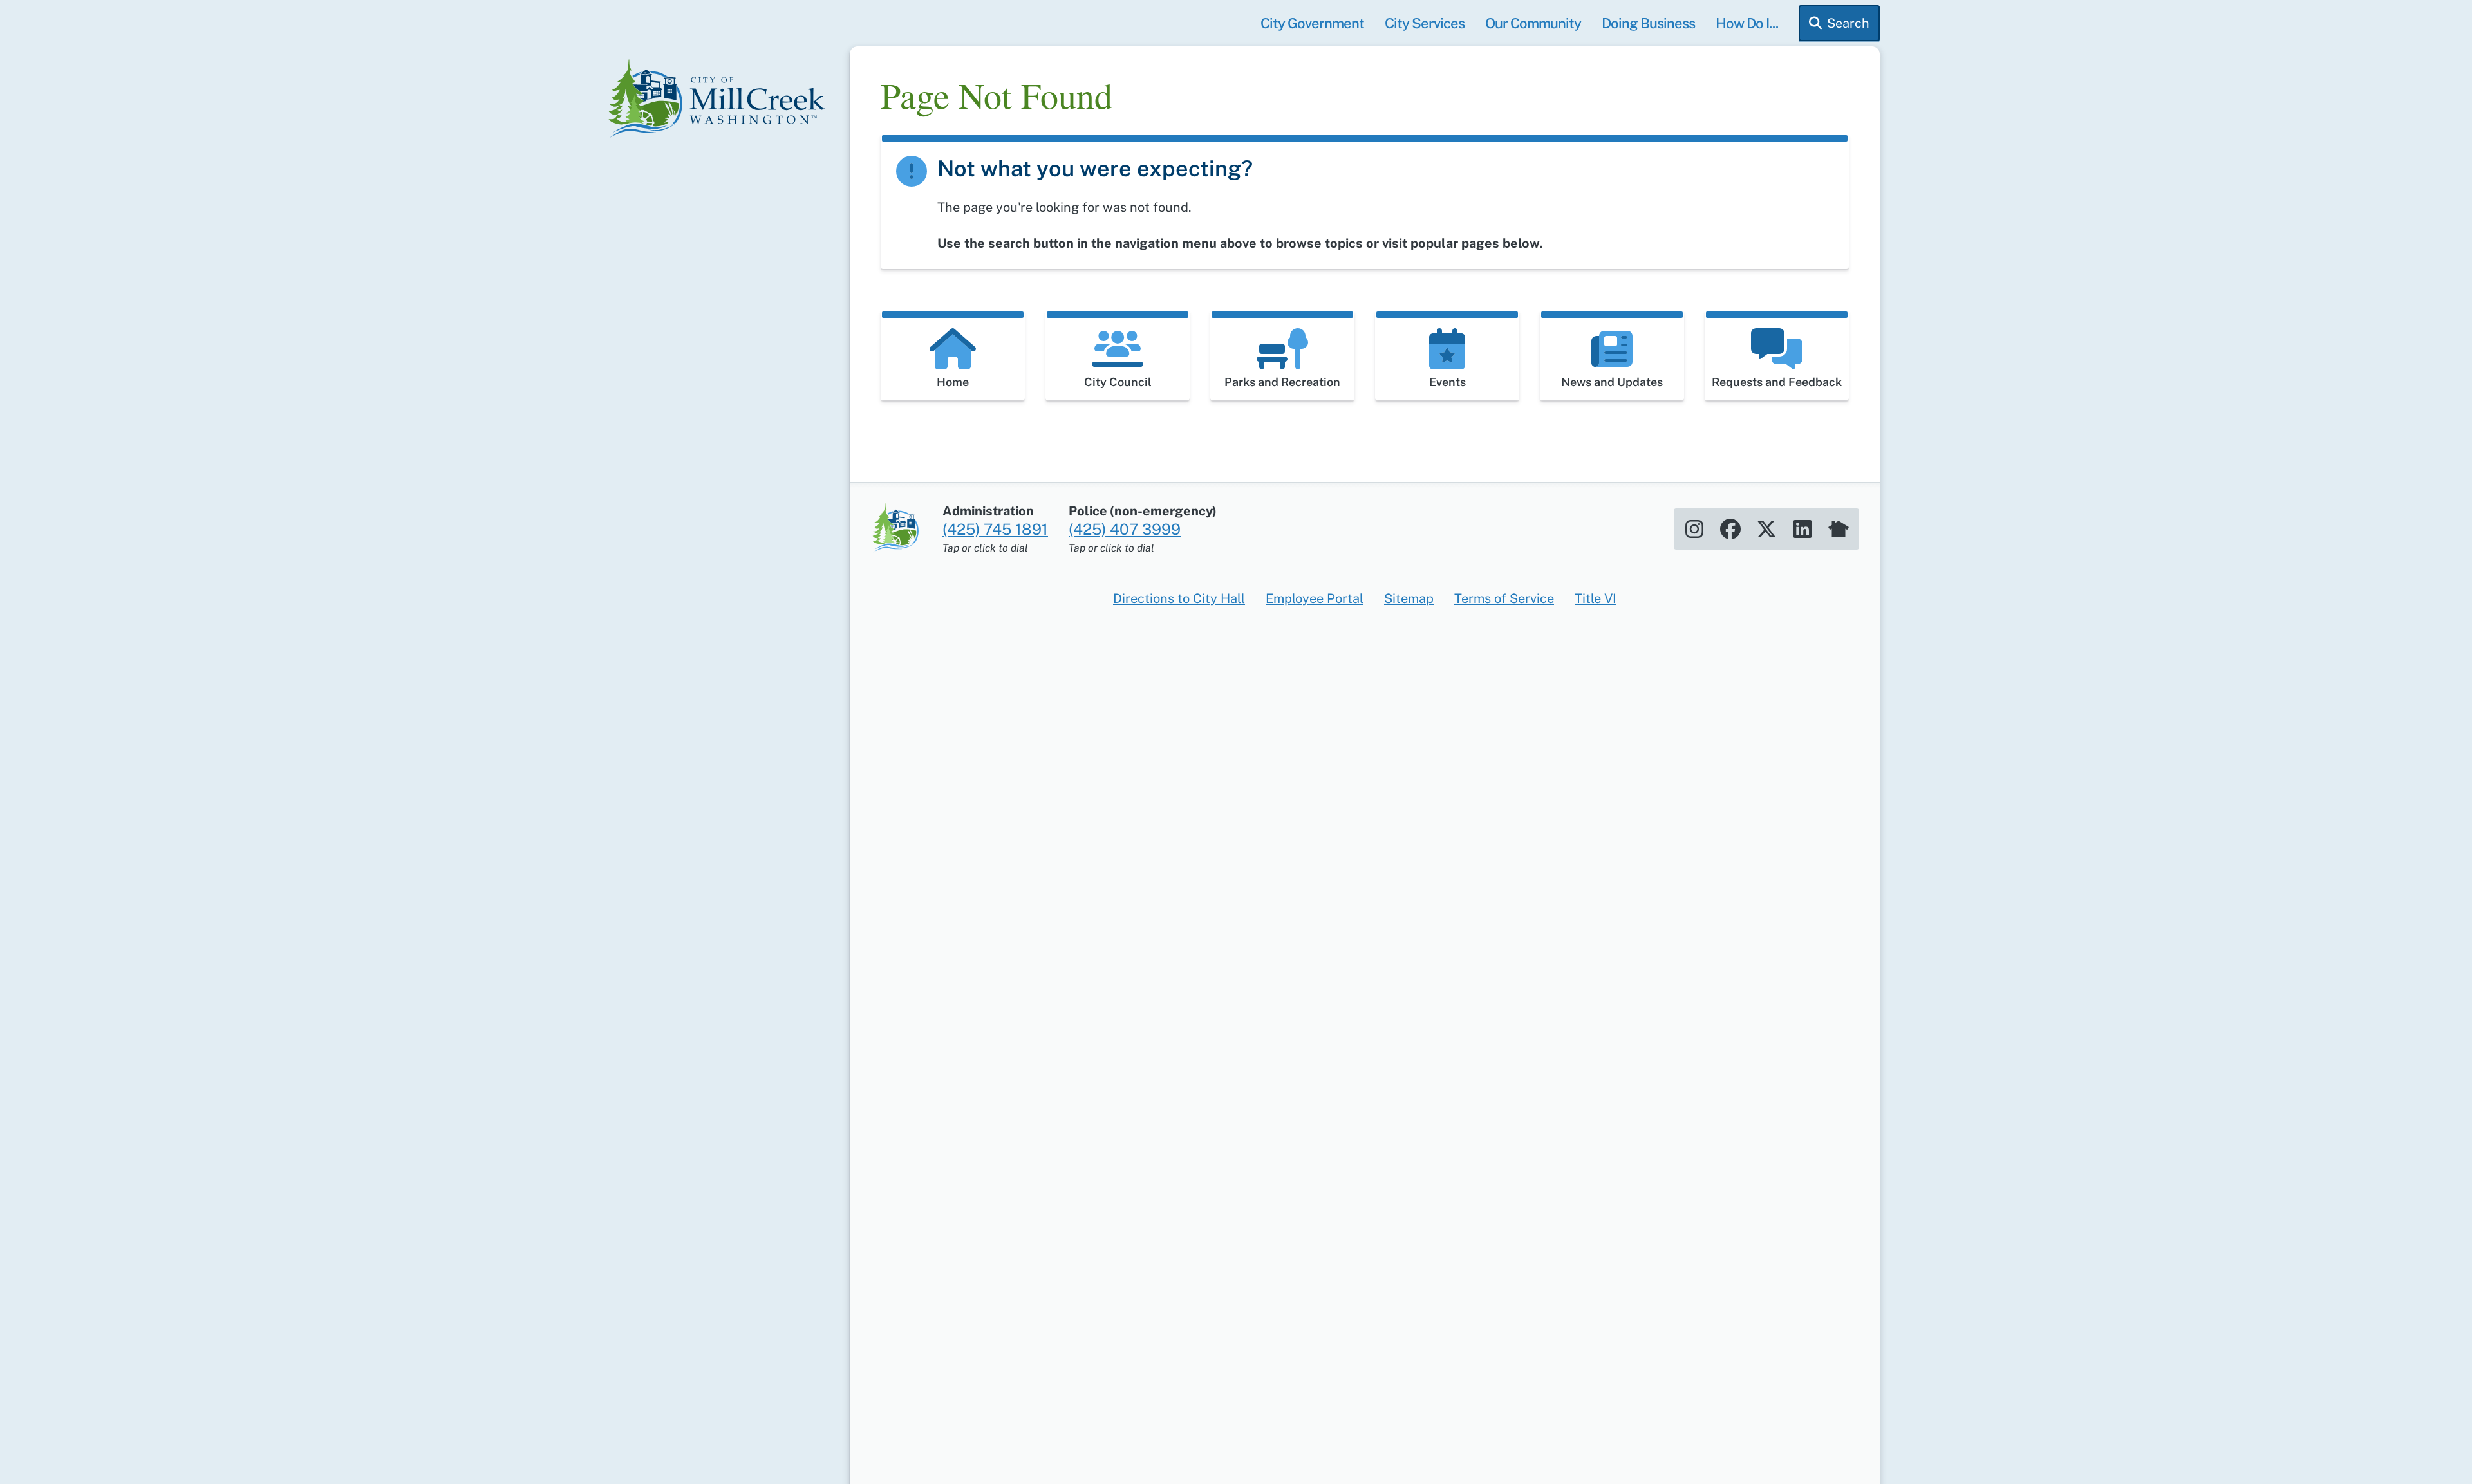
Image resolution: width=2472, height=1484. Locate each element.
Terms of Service (1504, 598)
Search (1848, 23)
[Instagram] (1694, 529)
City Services (1425, 23)
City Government (1312, 23)
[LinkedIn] (1803, 529)
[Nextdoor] (1839, 529)
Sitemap (1409, 598)
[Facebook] (1730, 529)
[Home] (721, 100)
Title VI (1596, 598)
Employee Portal (1315, 598)
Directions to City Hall (1179, 598)
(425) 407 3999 (1125, 529)
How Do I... (1747, 23)
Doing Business (1648, 23)
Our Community (1533, 23)
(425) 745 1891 (995, 529)
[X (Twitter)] (1766, 529)
